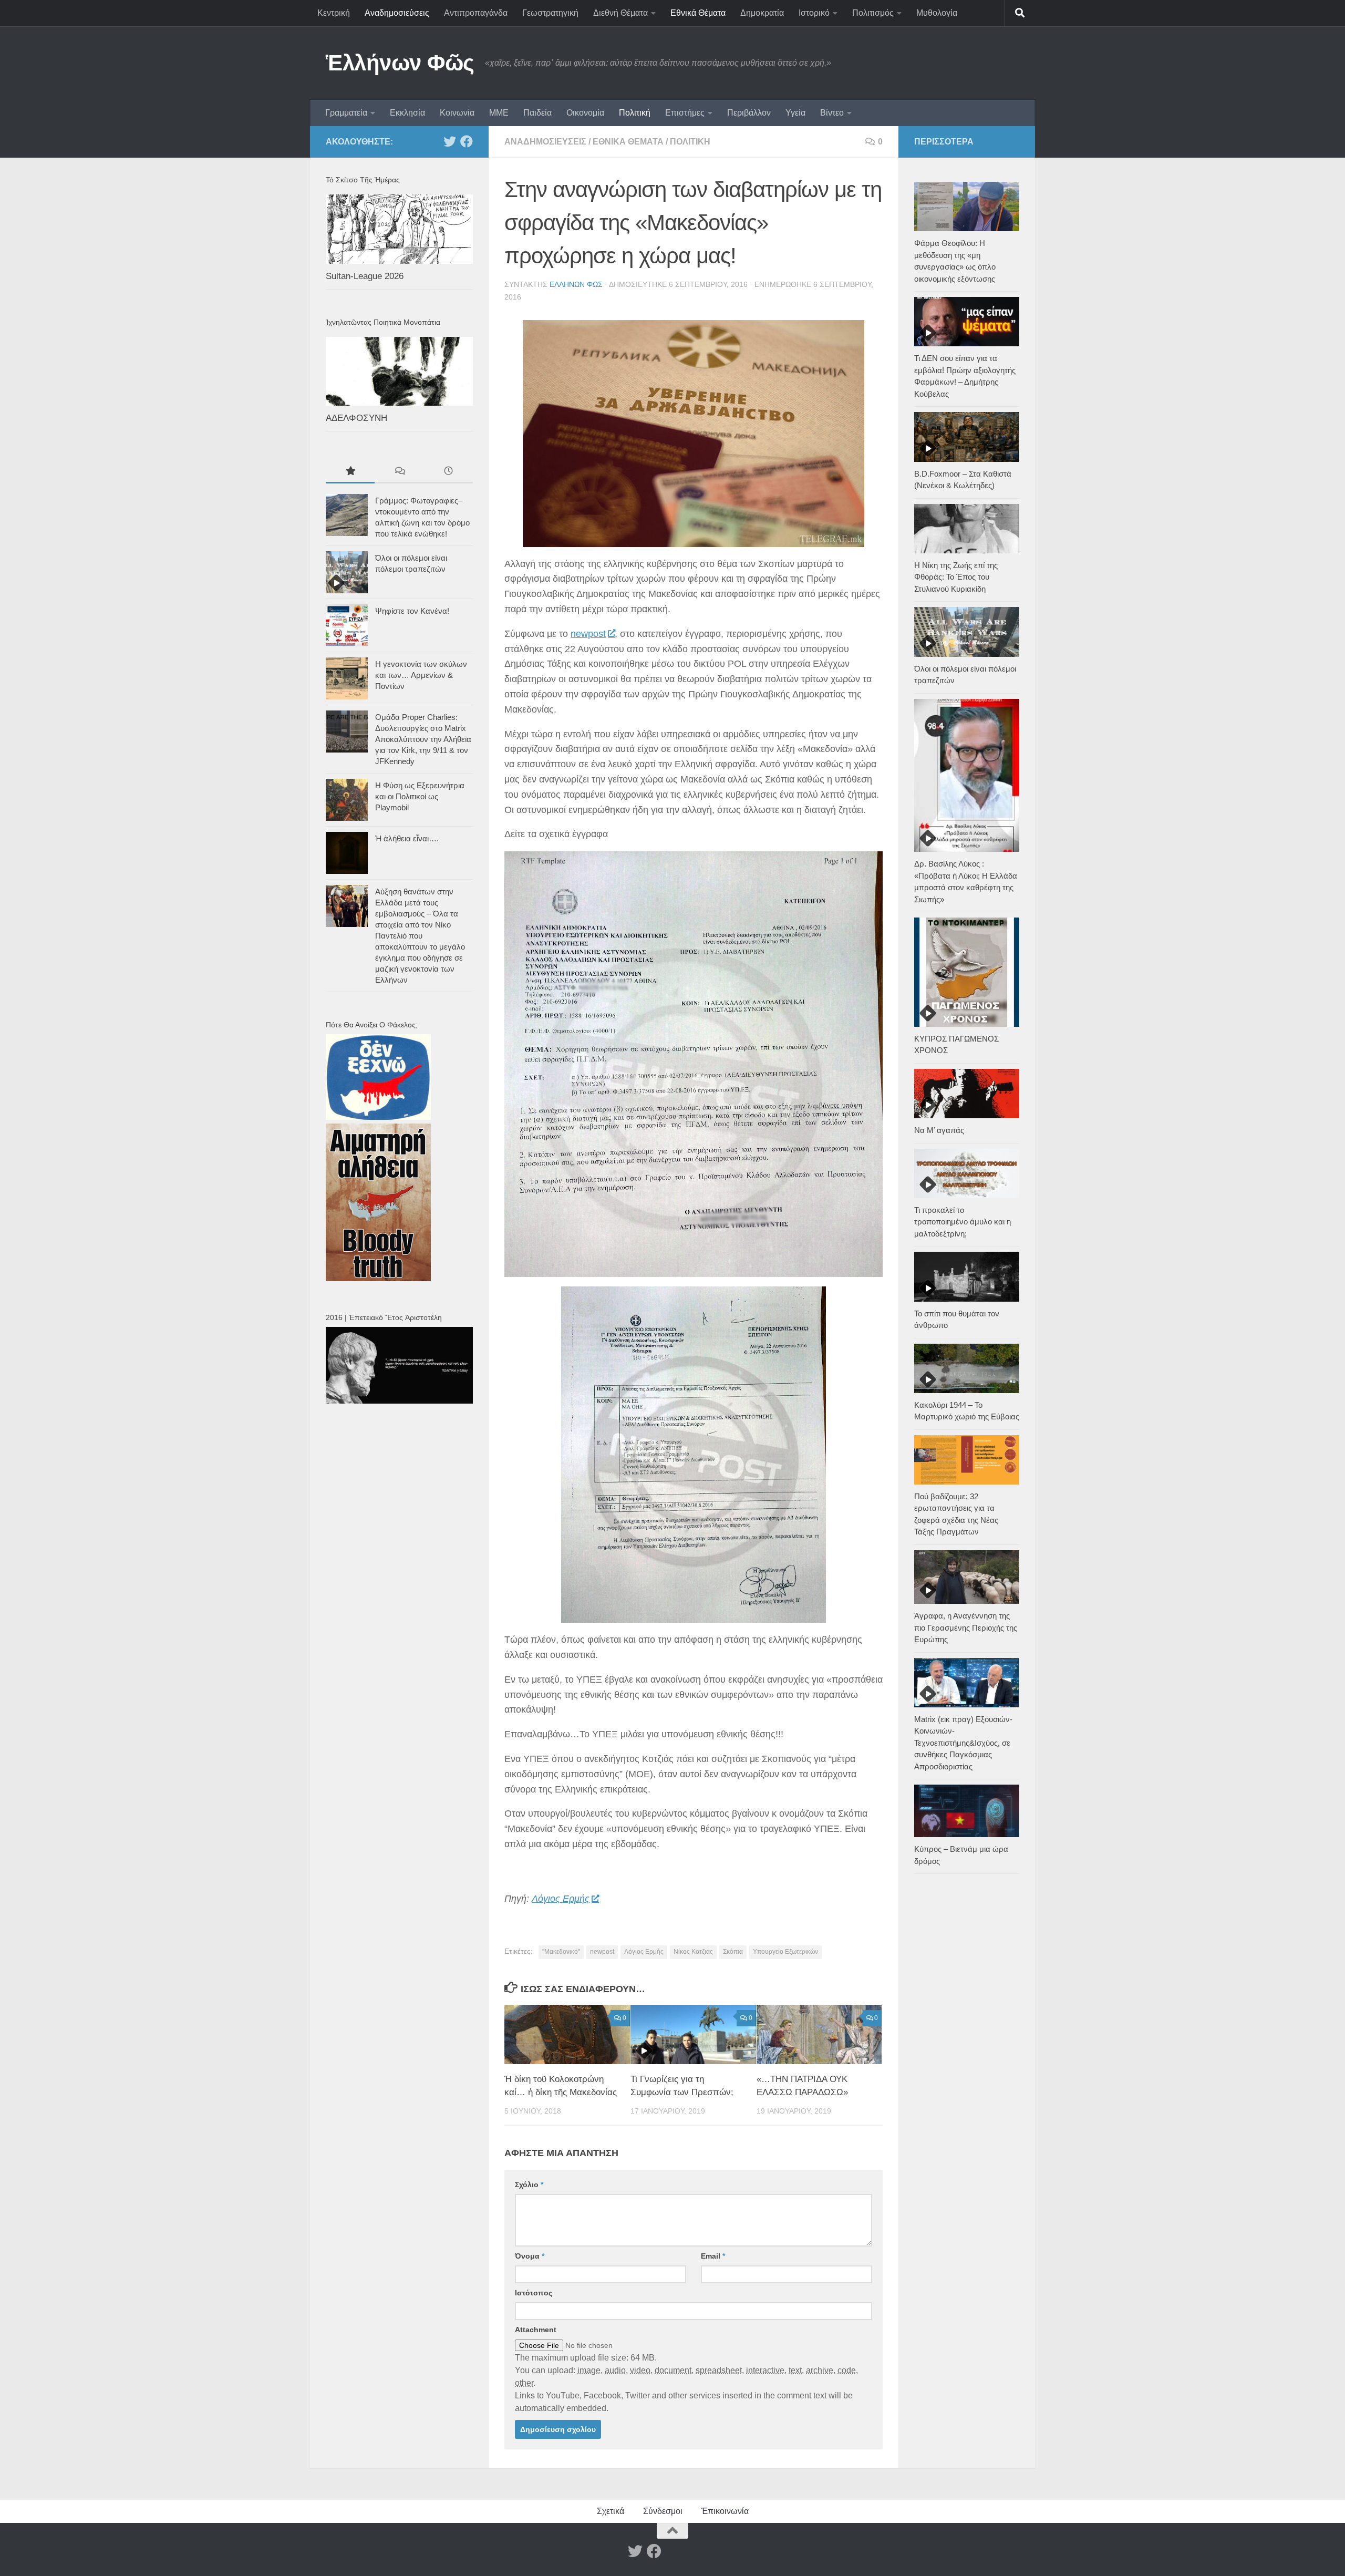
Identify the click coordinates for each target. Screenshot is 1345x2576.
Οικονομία (585, 113)
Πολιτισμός (873, 13)
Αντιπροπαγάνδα (476, 13)
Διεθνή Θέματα (620, 13)
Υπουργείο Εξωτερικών (785, 1952)
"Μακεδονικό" (561, 1952)
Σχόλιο (529, 2185)
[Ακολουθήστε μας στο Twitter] (450, 141)
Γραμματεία (346, 113)
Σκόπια (733, 1952)
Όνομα (530, 2256)
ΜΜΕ (499, 113)
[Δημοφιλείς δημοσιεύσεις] (350, 472)
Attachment (536, 2330)
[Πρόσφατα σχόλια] (399, 472)
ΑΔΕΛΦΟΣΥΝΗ (356, 418)
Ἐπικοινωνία (725, 2511)
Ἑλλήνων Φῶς (400, 63)
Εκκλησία (407, 113)
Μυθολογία (937, 13)
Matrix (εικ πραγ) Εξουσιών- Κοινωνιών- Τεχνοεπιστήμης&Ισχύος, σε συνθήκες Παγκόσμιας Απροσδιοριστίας (963, 1743)
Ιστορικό (814, 13)
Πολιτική (635, 113)
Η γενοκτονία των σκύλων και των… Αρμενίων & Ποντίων (421, 675)
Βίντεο (832, 113)
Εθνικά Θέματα (698, 13)
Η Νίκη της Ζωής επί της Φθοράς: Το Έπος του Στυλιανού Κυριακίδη (956, 577)
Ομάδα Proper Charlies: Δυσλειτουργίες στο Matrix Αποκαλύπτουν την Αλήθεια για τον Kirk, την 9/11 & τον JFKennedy (423, 739)
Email (713, 2256)
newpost (588, 634)
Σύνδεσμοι (663, 2511)
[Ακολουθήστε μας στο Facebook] (467, 141)
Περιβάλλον (749, 113)
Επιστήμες (685, 113)
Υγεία (795, 113)
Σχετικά (611, 2511)
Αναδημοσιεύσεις (397, 13)
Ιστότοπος (534, 2293)
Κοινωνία (457, 113)
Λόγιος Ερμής (561, 1899)
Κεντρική (334, 13)
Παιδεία (537, 113)
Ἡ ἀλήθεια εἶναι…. (407, 838)
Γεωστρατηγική (550, 13)
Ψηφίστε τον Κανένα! (412, 611)
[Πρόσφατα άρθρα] (448, 472)
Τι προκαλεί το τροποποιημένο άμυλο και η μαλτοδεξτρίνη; (963, 1222)
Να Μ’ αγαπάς (939, 1130)
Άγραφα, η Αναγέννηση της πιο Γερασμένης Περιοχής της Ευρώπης (966, 1627)
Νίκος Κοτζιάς (693, 1952)
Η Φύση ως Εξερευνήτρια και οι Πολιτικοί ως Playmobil (420, 796)
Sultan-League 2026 (365, 276)
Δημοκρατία (762, 13)
